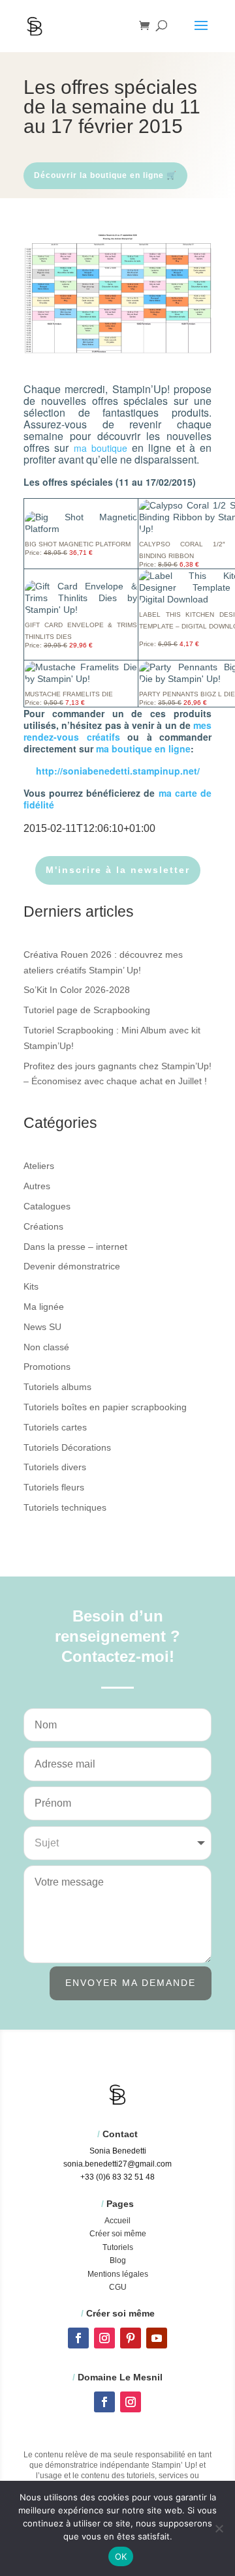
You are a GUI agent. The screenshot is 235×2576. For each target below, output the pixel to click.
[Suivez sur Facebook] (78, 2338)
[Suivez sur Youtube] (157, 2338)
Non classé (46, 1347)
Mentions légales (118, 2274)
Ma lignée (44, 1307)
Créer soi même (118, 2234)
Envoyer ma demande (131, 1983)
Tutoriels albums (57, 1387)
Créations (43, 1226)
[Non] (219, 2528)
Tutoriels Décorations (67, 1447)
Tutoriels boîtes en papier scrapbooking (105, 1407)
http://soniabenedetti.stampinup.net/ (118, 771)
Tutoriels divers (55, 1467)
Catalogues (47, 1206)
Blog (118, 2260)
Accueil (117, 2221)
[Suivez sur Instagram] (104, 2338)
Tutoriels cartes (55, 1427)
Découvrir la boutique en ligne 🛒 (105, 175)
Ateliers (39, 1166)
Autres (37, 1186)
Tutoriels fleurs (54, 1487)
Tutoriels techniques (65, 1507)
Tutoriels (118, 2247)
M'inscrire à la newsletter (118, 870)
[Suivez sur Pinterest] (131, 2338)
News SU (42, 1327)
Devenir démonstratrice (72, 1266)
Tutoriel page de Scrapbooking (87, 1010)
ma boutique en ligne (143, 748)
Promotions (47, 1367)
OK (121, 2556)
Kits (31, 1286)
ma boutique (101, 448)
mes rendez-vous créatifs (117, 731)
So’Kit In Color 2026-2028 (77, 990)
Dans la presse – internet (75, 1247)
